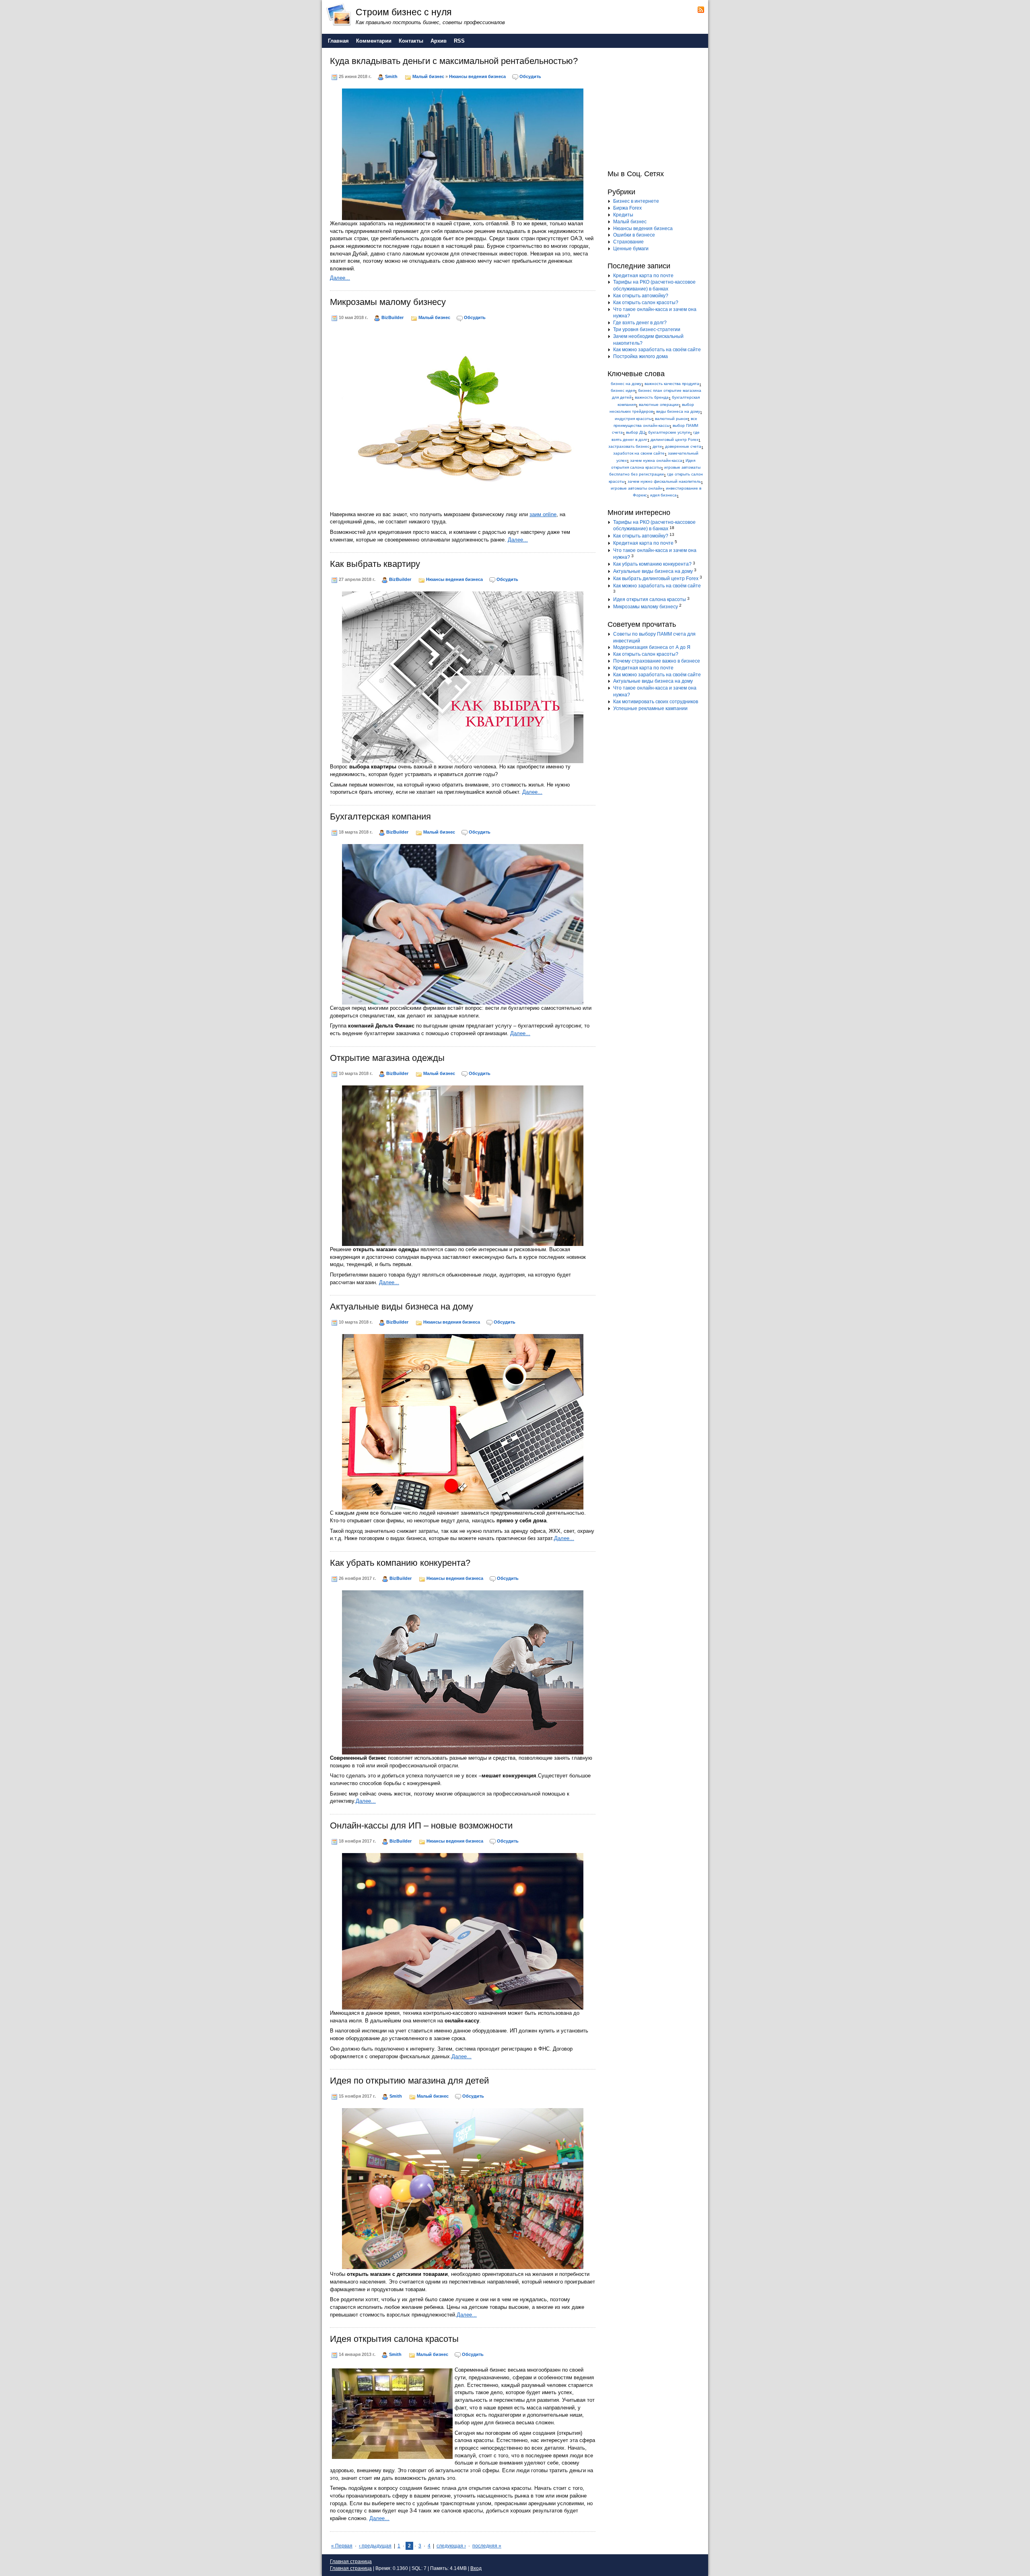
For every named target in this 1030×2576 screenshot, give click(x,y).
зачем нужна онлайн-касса (656, 460)
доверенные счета (683, 446)
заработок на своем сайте (639, 453)
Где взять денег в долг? (640, 323)
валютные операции (659, 405)
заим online (543, 514)
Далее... (340, 278)
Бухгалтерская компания (380, 816)
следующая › (451, 2546)
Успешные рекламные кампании (650, 708)
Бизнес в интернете (636, 201)
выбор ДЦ (636, 432)
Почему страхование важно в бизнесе (657, 661)
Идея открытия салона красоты (394, 2339)
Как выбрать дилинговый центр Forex (656, 579)
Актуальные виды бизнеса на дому (402, 1307)
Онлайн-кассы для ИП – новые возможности (421, 1825)
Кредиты (623, 215)
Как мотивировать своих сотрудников (656, 702)
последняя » (487, 2546)
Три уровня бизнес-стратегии (647, 329)
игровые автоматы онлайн (637, 488)
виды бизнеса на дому (678, 411)
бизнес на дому (626, 384)
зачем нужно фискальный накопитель (664, 481)
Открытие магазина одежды (387, 1058)
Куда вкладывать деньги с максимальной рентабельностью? (454, 61)
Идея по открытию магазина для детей (409, 2081)
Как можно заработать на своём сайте (657, 350)
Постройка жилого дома (641, 356)
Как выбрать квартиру (375, 564)
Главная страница (351, 2562)
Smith (391, 76)
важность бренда (652, 397)
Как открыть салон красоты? (646, 303)
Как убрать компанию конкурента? (400, 1563)
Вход (476, 2568)
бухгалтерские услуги (669, 432)
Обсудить (530, 76)
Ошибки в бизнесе (634, 235)
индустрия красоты (633, 419)
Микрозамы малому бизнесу (388, 302)
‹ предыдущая (375, 2546)
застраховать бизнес (629, 446)
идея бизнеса (663, 495)
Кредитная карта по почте (643, 276)
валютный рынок (671, 419)
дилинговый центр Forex (675, 440)
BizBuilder (392, 317)
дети (657, 446)
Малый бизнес (428, 76)
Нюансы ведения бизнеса (477, 76)
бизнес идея (623, 390)
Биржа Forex (627, 208)
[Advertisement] (658, 108)
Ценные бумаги (631, 249)
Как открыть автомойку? (641, 296)
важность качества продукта (672, 384)
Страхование (628, 242)
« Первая (342, 2546)
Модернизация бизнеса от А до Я (652, 647)
